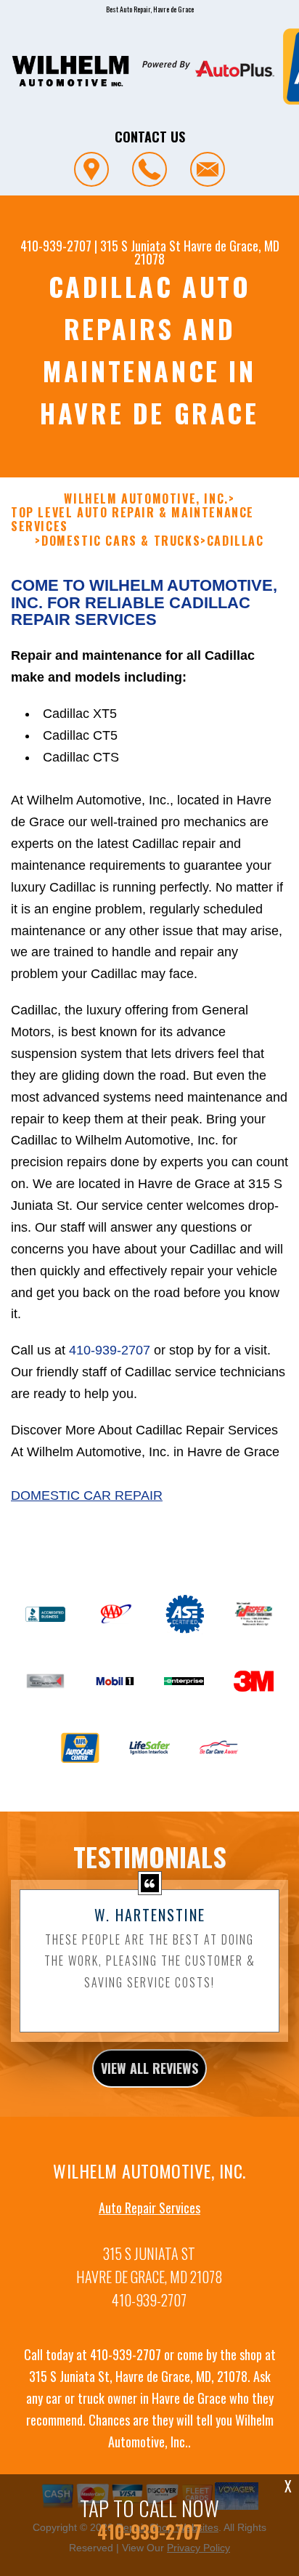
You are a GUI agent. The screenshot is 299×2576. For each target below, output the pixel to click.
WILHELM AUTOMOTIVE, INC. (146, 499)
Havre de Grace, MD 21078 (207, 252)
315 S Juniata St (140, 246)
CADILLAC (235, 541)
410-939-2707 (56, 246)
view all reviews (149, 2068)
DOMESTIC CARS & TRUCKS (121, 541)
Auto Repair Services (149, 2208)
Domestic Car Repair (87, 1495)
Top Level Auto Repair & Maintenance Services (132, 520)
